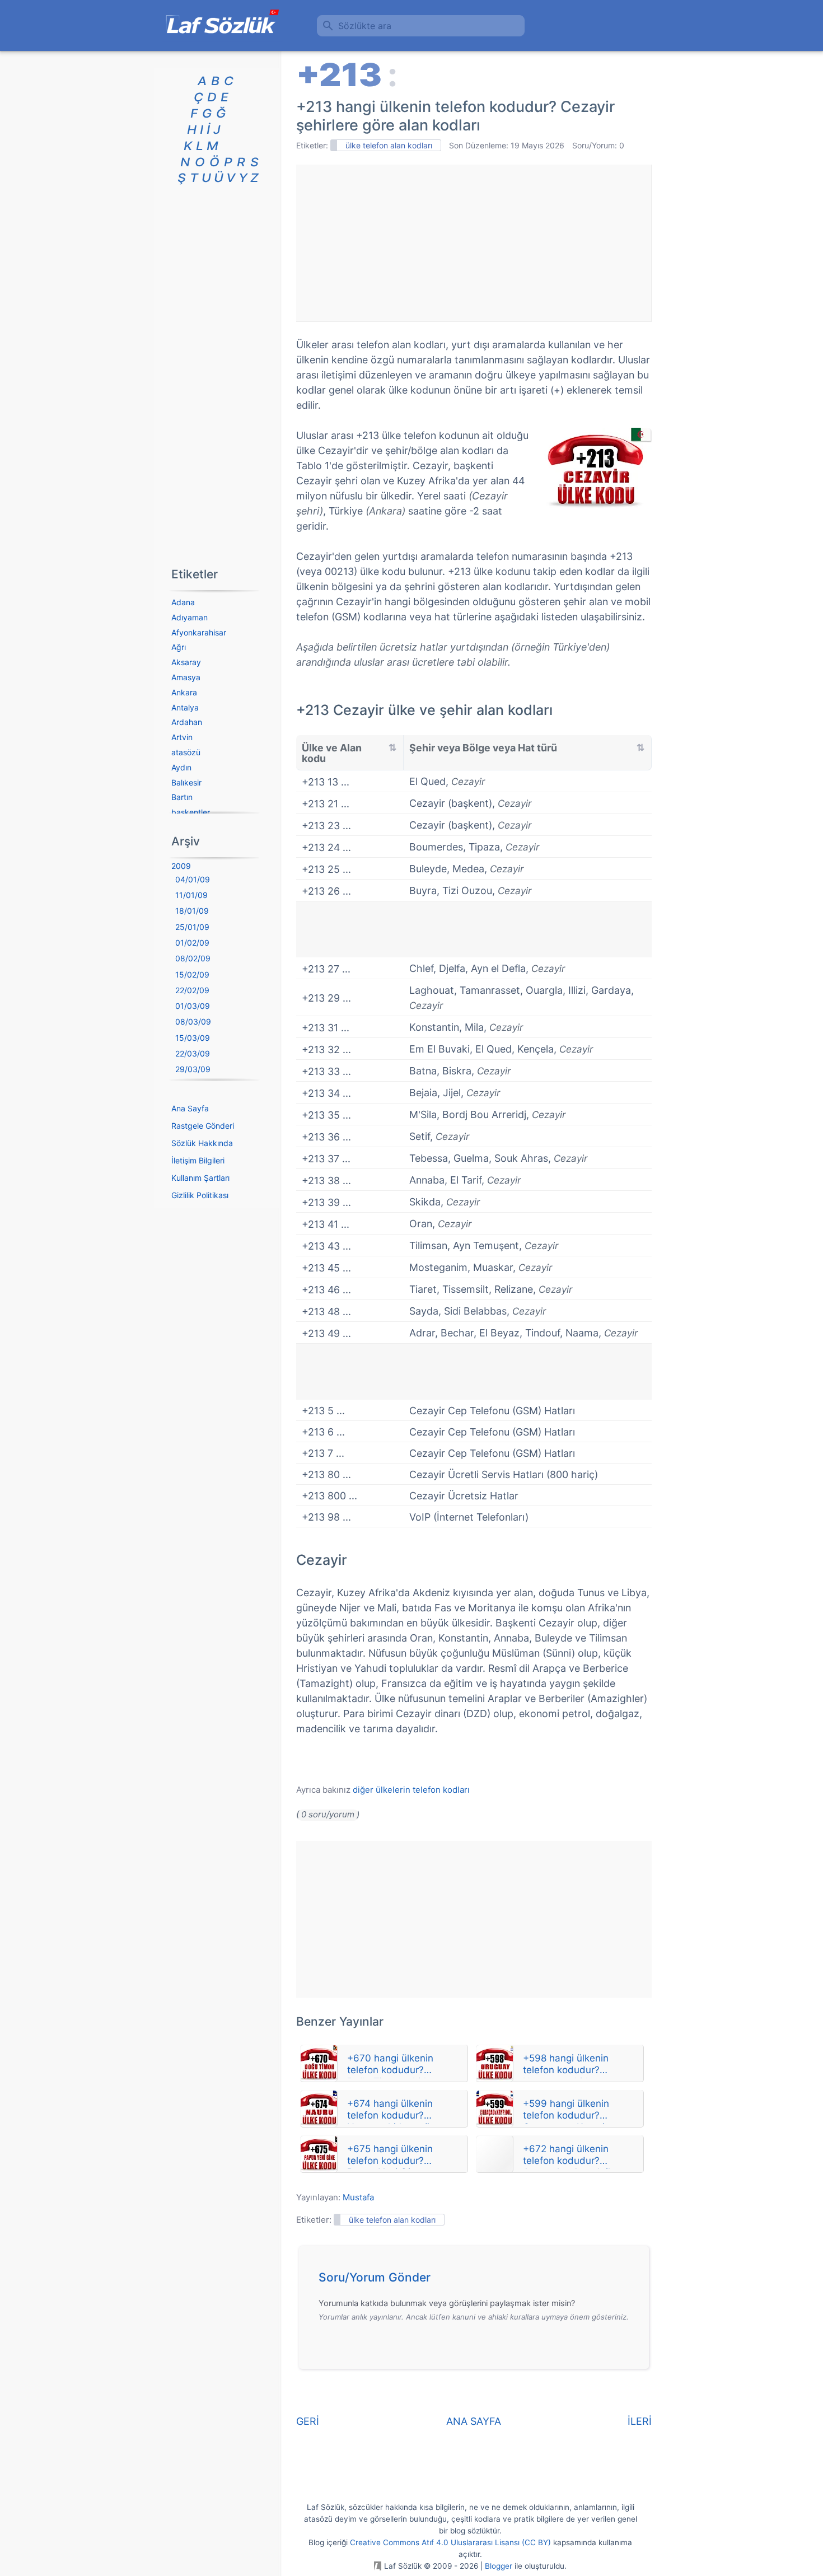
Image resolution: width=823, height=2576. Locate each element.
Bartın (182, 797)
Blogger (499, 2566)
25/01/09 (192, 927)
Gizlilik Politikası (200, 1195)
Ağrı (179, 647)
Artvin (182, 737)
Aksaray (186, 662)
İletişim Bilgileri (198, 1160)
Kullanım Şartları (200, 1178)
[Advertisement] (474, 243)
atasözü (186, 752)
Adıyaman (190, 617)
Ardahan (187, 722)
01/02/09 (192, 943)
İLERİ (640, 2421)
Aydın (181, 767)
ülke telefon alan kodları (389, 145)
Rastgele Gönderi (203, 1126)
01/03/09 (193, 1006)
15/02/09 (192, 974)
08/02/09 (193, 958)
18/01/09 (192, 911)
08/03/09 (193, 1021)
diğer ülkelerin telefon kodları (411, 1790)
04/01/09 (193, 879)
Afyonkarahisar (199, 632)
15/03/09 (193, 1038)
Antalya (185, 707)
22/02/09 (192, 990)
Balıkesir (186, 782)
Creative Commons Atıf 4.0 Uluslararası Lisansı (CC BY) (450, 2542)
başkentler (191, 812)
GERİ (308, 2421)
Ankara (184, 692)
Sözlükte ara (365, 26)
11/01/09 (191, 895)
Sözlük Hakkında (202, 1143)
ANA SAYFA (474, 2421)
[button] (478, 2280)
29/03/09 (193, 1069)
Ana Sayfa (190, 1108)
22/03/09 (193, 1053)
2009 (181, 866)
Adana (183, 602)
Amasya (186, 677)
